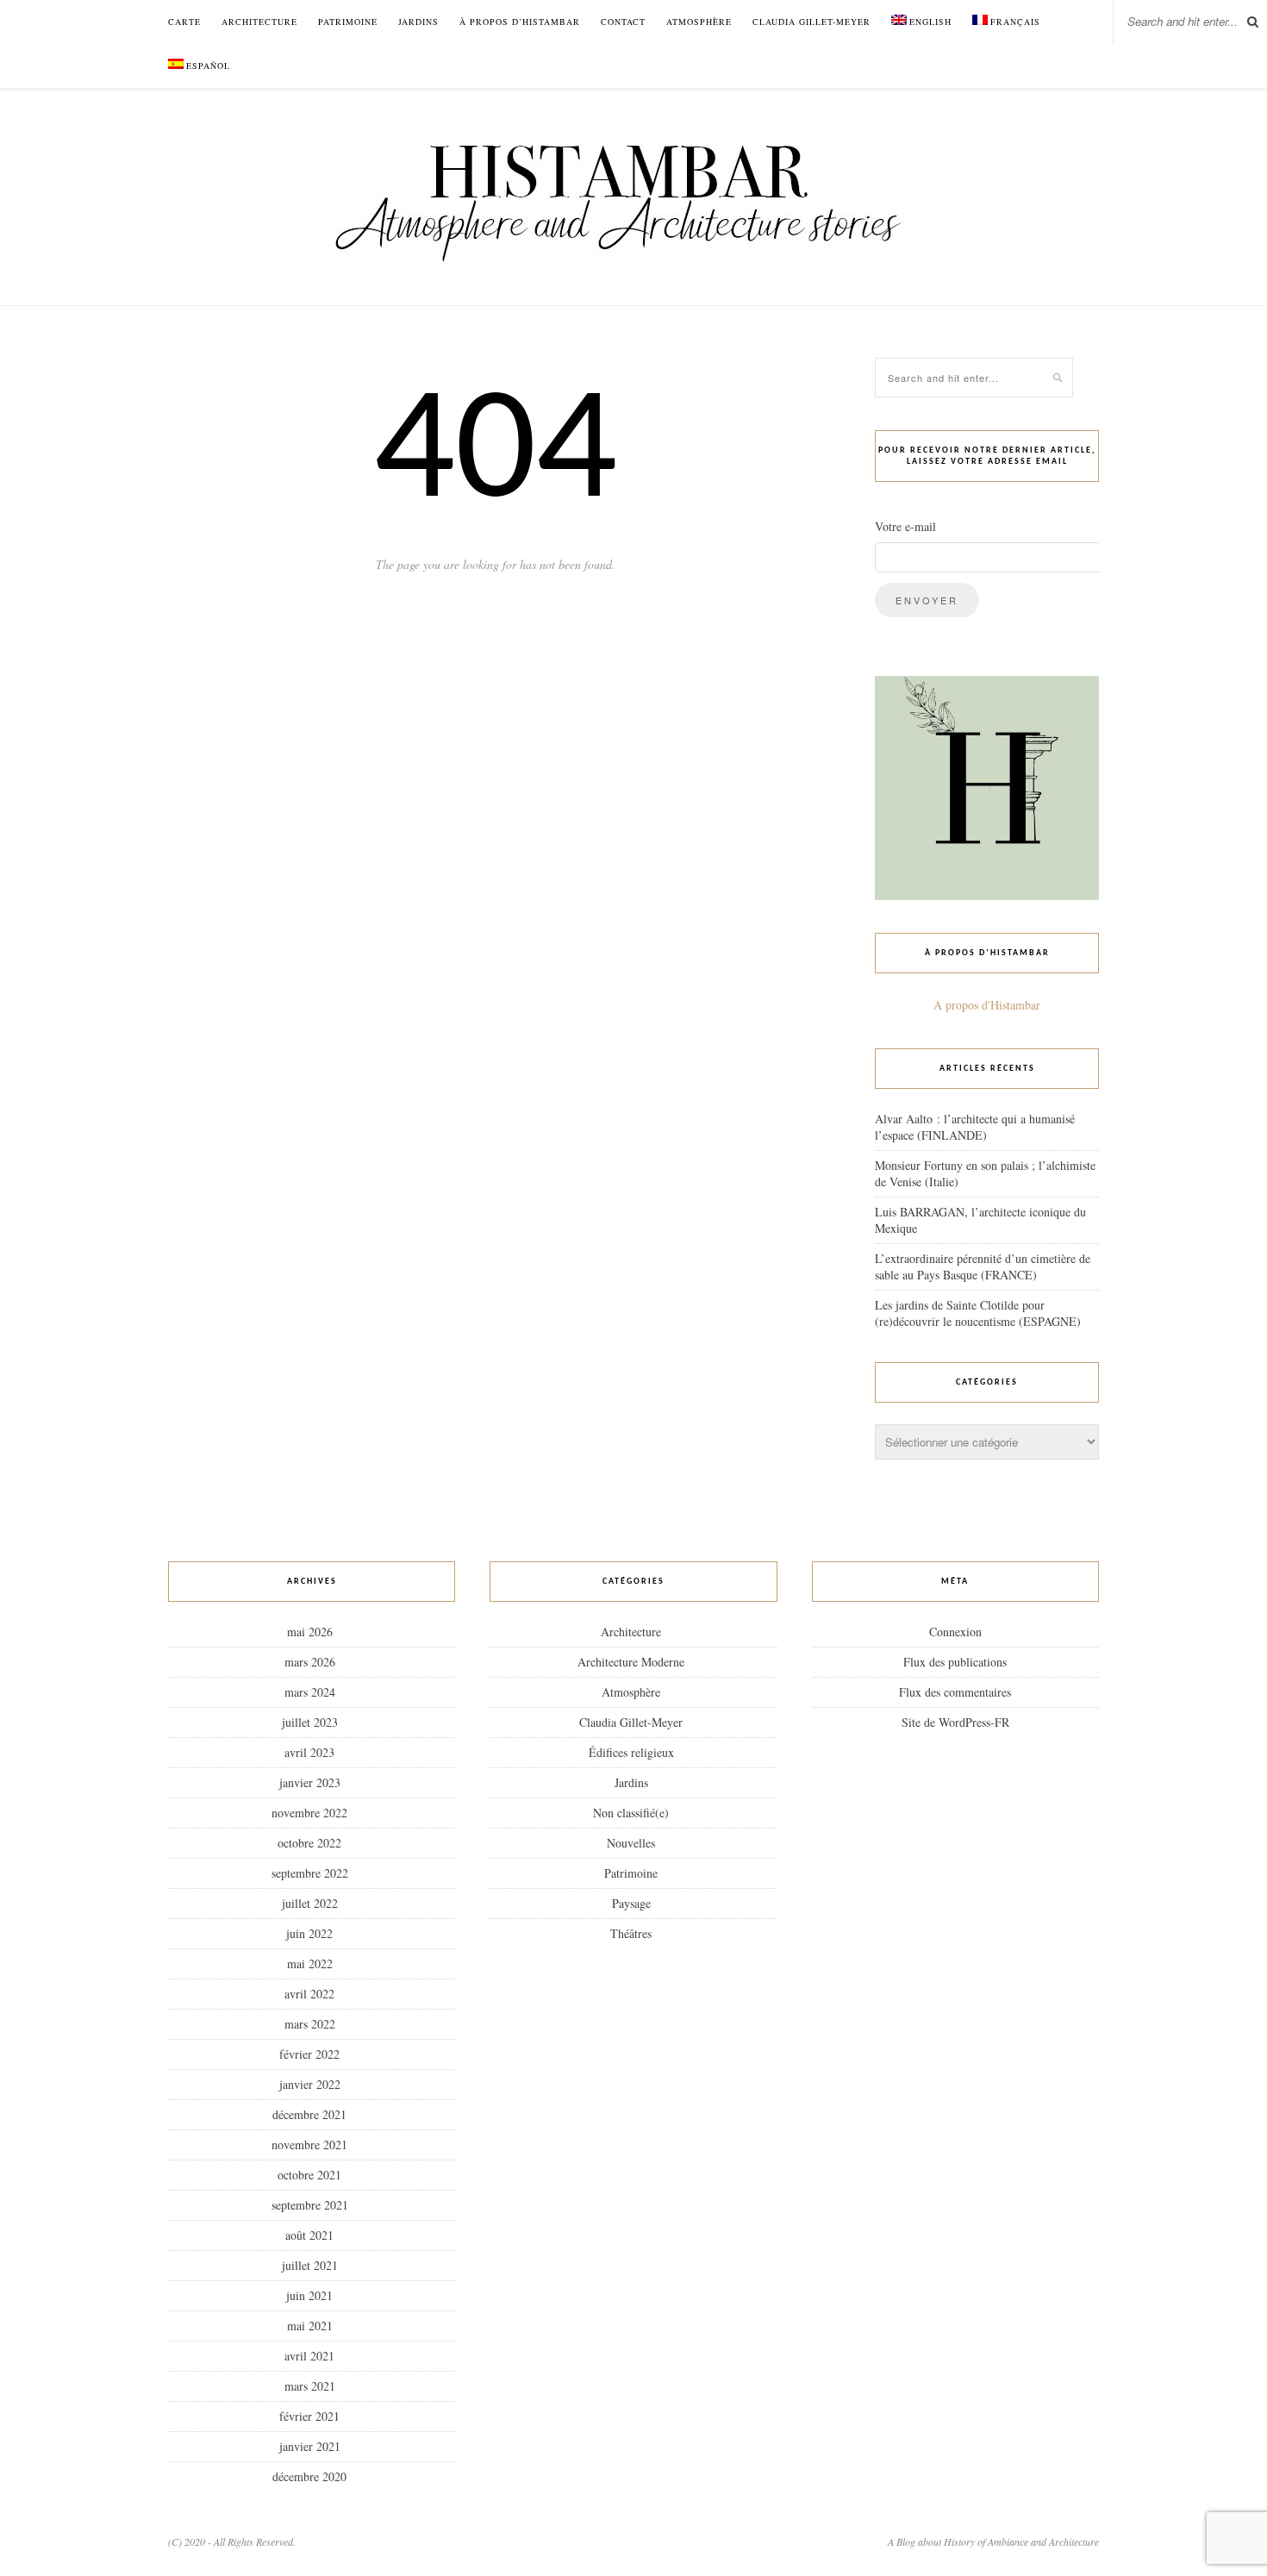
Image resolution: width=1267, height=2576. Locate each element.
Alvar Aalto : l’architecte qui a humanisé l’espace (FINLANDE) (975, 1127)
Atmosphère (699, 22)
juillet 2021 (310, 2265)
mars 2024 (310, 1692)
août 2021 (309, 2235)
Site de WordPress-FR (955, 1722)
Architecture (259, 22)
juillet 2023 (310, 1722)
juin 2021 (309, 2295)
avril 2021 (309, 2356)
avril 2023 (309, 1752)
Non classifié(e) (631, 1813)
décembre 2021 (309, 2114)
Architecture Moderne (631, 1662)
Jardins (418, 22)
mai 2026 (310, 1632)
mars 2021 (310, 2386)
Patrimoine (348, 22)
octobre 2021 (309, 2175)
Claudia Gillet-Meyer (811, 22)
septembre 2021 (310, 2205)
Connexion (955, 1632)
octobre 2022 (309, 1843)
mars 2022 (310, 2024)
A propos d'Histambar (987, 1005)
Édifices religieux (631, 1752)
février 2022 (309, 2054)
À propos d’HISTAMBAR (520, 22)
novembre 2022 (309, 1813)
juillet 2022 (310, 1903)
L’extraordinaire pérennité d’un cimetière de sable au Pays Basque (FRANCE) (983, 1266)
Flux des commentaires (955, 1692)
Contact (623, 22)
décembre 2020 (309, 2476)
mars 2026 (310, 1662)
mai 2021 (310, 2326)
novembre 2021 (309, 2145)
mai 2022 (310, 1963)
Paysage (631, 1903)
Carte (184, 22)
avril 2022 (309, 1994)
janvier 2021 (310, 2446)
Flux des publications (955, 1662)
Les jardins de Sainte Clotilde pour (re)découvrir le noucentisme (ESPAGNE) (978, 1313)
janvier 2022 (310, 2084)
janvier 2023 (310, 1782)
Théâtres (631, 1933)
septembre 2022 (310, 1873)
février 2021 (309, 2416)
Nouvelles (631, 1843)
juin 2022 (309, 1933)
